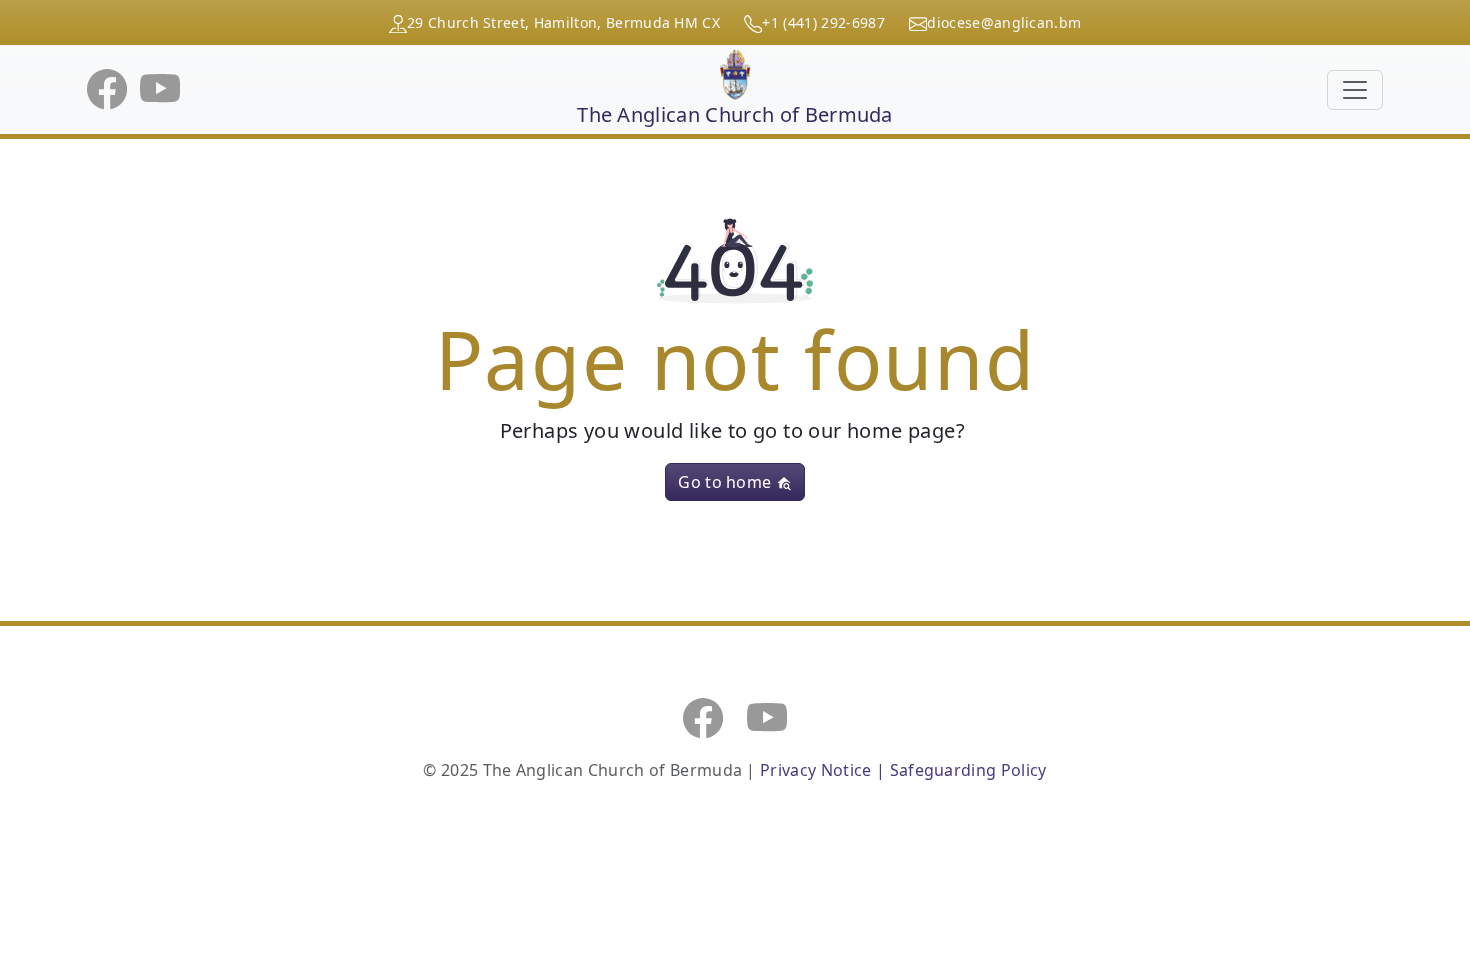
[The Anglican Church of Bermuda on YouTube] (160, 88)
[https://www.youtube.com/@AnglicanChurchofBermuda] (767, 716)
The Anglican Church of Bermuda (735, 114)
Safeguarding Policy (968, 770)
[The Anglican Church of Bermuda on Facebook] (109, 88)
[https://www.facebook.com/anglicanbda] (703, 716)
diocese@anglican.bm (1004, 22)
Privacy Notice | (824, 770)
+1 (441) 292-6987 (823, 22)
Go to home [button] (727, 482)
